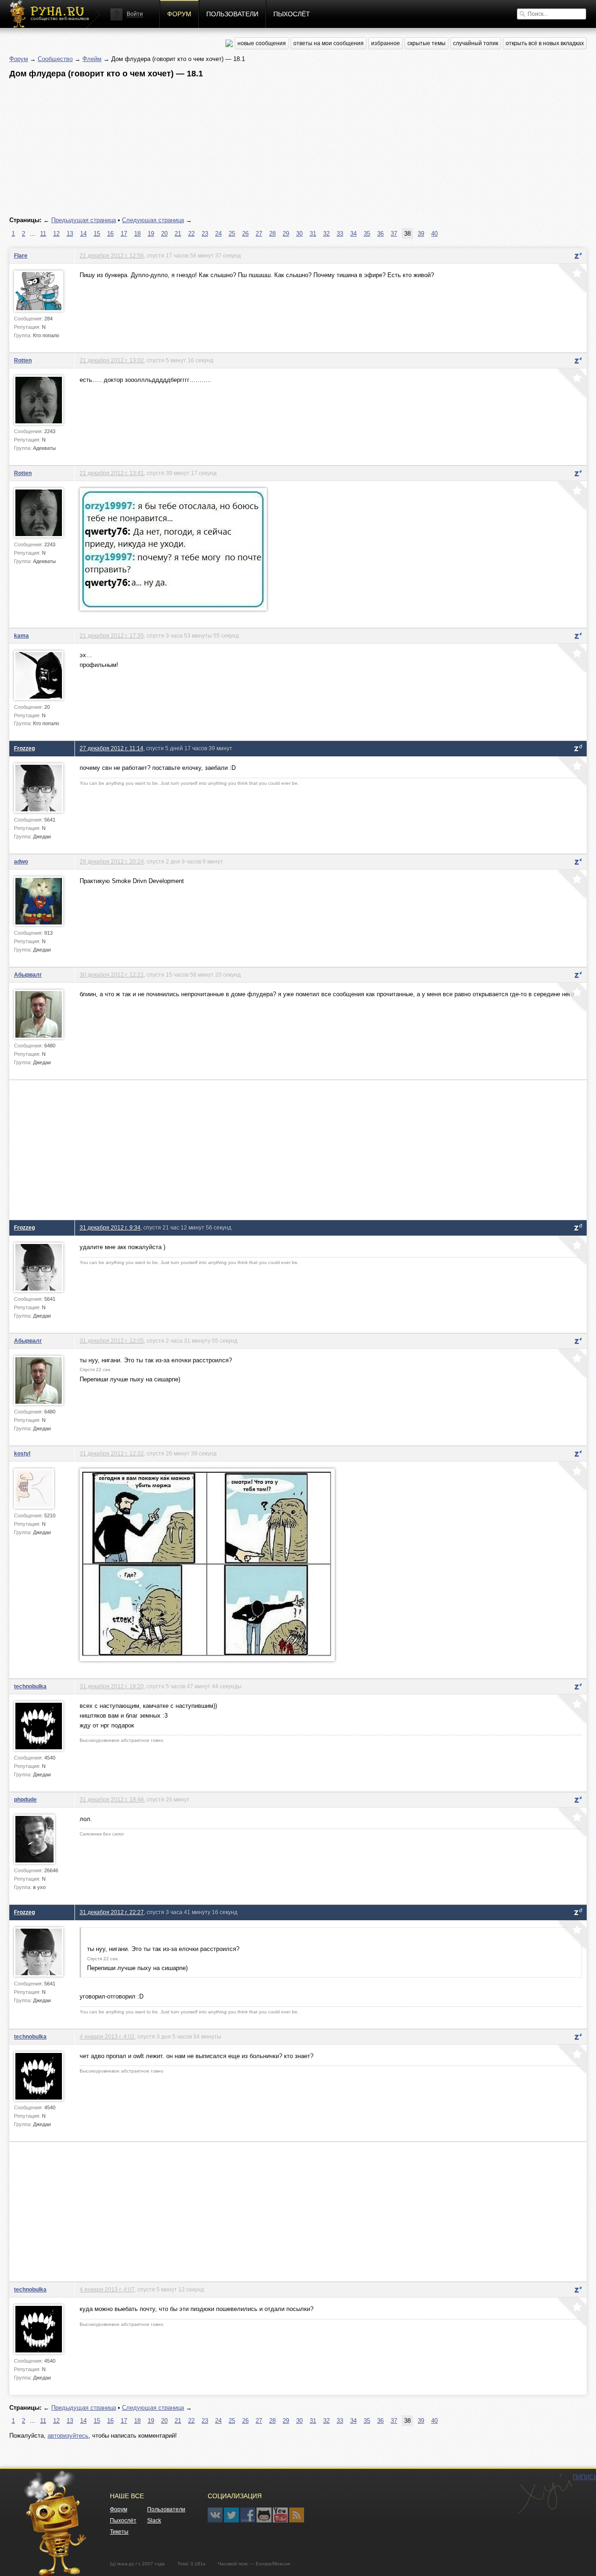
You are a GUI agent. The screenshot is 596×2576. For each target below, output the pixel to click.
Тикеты (119, 2532)
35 (367, 234)
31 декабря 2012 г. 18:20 (112, 1686)
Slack (154, 2521)
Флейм (92, 59)
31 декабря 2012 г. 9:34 (110, 1227)
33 (340, 234)
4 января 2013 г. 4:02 (107, 2036)
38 (407, 234)
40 (434, 234)
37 (394, 234)
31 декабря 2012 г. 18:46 (112, 1799)
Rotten (23, 360)
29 (286, 234)
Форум (179, 14)
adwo (21, 861)
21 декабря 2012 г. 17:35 (112, 636)
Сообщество (55, 59)
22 (191, 234)
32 (326, 234)
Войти (135, 14)
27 (259, 234)
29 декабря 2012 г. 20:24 (112, 861)
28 (272, 234)
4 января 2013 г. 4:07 (107, 2289)
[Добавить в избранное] (571, 279)
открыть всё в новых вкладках (545, 43)
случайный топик (476, 43)
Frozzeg (24, 748)
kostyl (22, 1453)
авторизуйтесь (68, 2436)
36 (380, 234)
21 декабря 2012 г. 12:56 (112, 255)
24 (218, 234)
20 (164, 234)
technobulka (30, 1686)
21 (178, 234)
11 (43, 234)
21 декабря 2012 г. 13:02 (112, 360)
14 (83, 234)
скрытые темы (427, 43)
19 (151, 234)
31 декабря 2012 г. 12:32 (112, 1453)
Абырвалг (28, 975)
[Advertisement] (289, 148)
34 (353, 234)
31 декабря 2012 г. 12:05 (112, 1341)
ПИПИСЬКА (545, 2494)
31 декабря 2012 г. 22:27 (112, 1912)
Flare (21, 255)
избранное (386, 43)
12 (56, 234)
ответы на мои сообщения (328, 43)
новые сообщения (262, 43)
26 (245, 234)
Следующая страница (153, 220)
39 (421, 234)
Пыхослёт (292, 14)
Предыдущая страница (84, 220)
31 (313, 234)
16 (110, 234)
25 (232, 234)
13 (70, 234)
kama (21, 636)
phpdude (25, 1799)
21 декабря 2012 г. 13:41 (112, 473)
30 (299, 234)
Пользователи (232, 14)
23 (205, 234)
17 (124, 234)
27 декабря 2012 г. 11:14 (112, 748)
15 (97, 234)
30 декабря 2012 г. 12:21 (112, 975)
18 (137, 234)
